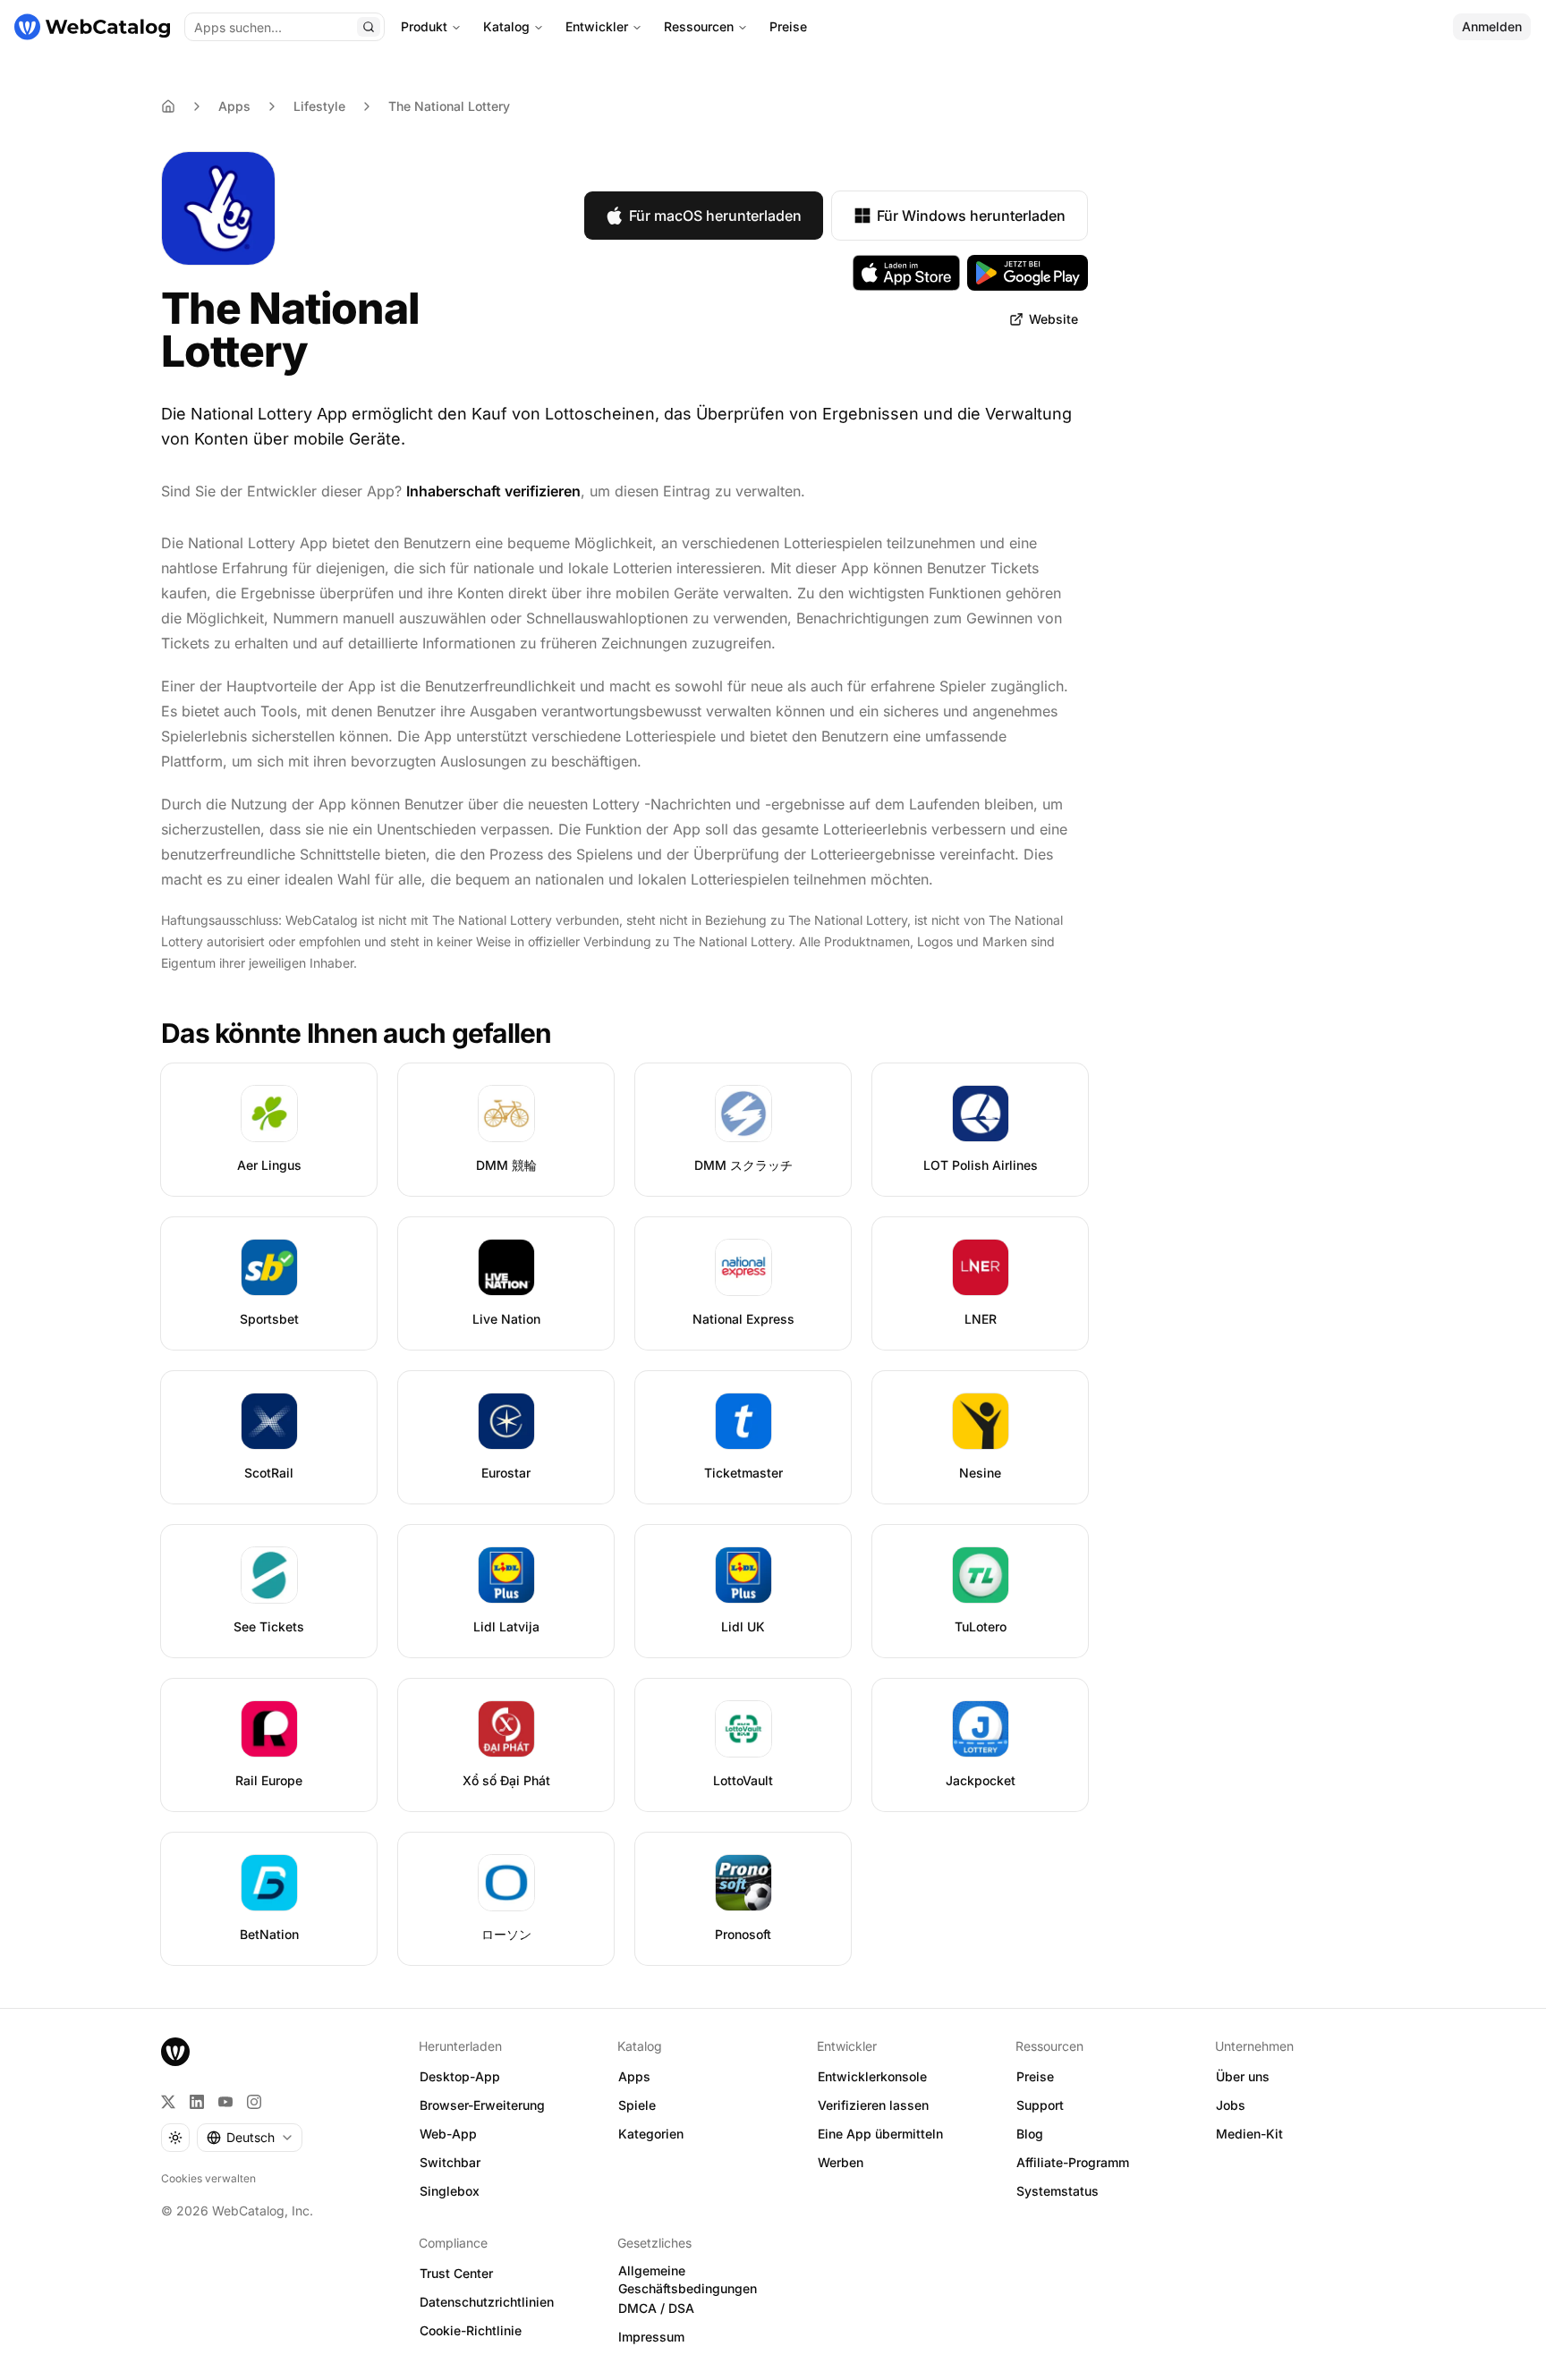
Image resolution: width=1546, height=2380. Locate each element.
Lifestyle (319, 106)
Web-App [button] (448, 2134)
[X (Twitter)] (168, 2102)
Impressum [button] (651, 2337)
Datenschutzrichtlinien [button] (487, 2302)
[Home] (168, 106)
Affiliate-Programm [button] (1073, 2162)
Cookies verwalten (208, 2178)
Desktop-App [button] (460, 2076)
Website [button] (1053, 319)
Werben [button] (841, 2162)
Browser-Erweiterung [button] (482, 2105)
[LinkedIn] (197, 2102)
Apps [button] (634, 2076)
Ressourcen (699, 26)
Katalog (506, 26)
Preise (788, 26)
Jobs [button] (1231, 2105)
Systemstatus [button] (1058, 2191)
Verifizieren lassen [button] (873, 2105)
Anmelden (1492, 26)
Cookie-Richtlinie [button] (471, 2330)
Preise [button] (1035, 2076)
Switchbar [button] (450, 2162)
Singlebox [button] (450, 2191)
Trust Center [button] (456, 2273)
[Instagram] (254, 2102)
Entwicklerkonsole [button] (872, 2076)
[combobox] (250, 2138)
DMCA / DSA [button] (656, 2308)
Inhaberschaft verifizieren (493, 491)
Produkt (424, 26)
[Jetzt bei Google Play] (1028, 273)
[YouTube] (225, 2102)
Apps (234, 106)
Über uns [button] (1243, 2076)
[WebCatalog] (175, 2052)
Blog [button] (1030, 2134)
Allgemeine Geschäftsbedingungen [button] (688, 2280)
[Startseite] (92, 27)
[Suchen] (369, 27)
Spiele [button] (637, 2105)
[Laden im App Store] (906, 273)
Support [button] (1040, 2105)
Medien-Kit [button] (1249, 2134)
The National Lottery (449, 106)
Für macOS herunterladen (715, 216)
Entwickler (597, 26)
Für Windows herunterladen (971, 216)
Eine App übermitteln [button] (880, 2134)
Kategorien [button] (651, 2134)
